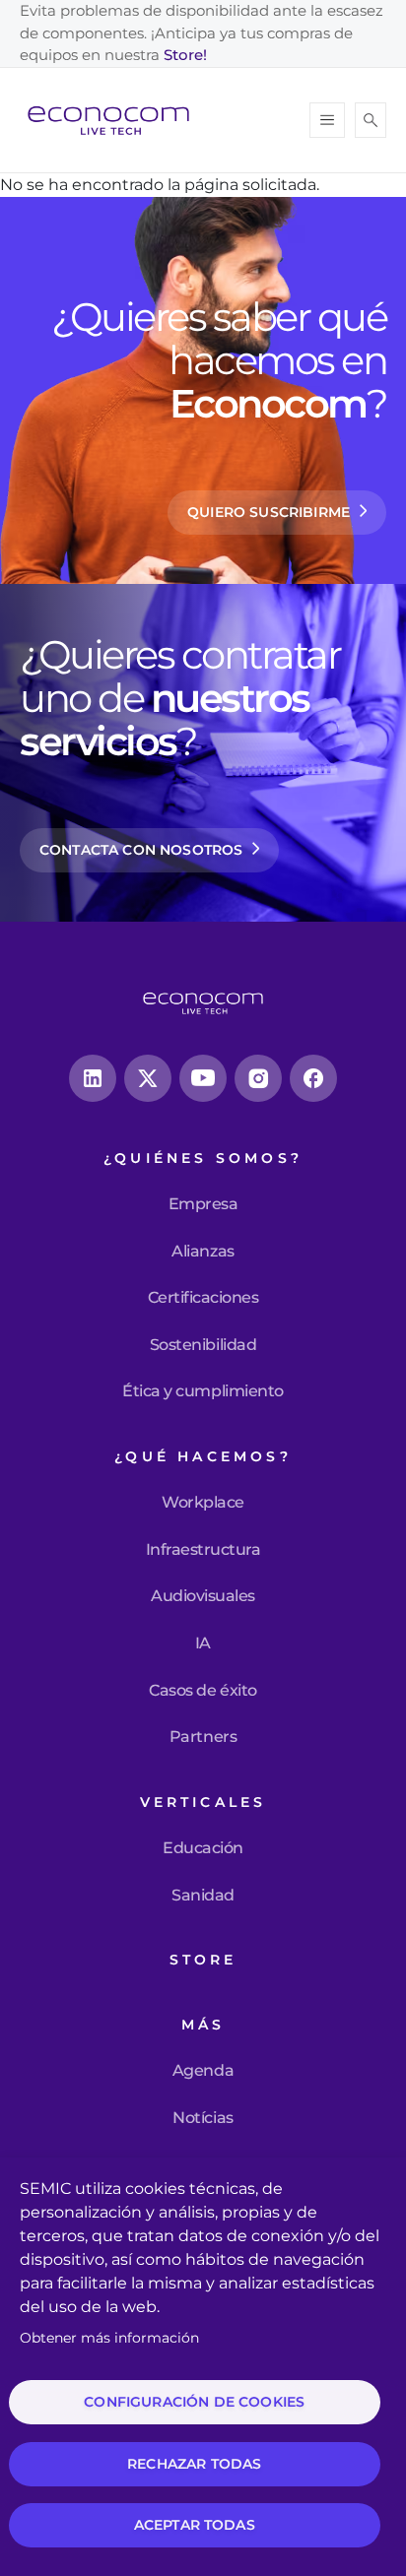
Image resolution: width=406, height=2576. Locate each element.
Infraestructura (203, 1550)
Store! (185, 55)
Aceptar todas (195, 2525)
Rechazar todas (194, 2464)
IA (203, 1643)
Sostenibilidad (203, 1345)
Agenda (203, 2071)
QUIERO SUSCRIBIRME (269, 512)
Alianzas (203, 1252)
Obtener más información (109, 2338)
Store (203, 1960)
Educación (203, 1848)
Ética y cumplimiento (203, 1391)
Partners (203, 1737)
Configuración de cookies (194, 2402)
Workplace (203, 1503)
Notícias (203, 2118)
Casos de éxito (203, 1691)
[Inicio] (116, 120)
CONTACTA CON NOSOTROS (141, 850)
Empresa (203, 1204)
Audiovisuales (203, 1596)
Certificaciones (203, 1298)
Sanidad (203, 1896)
